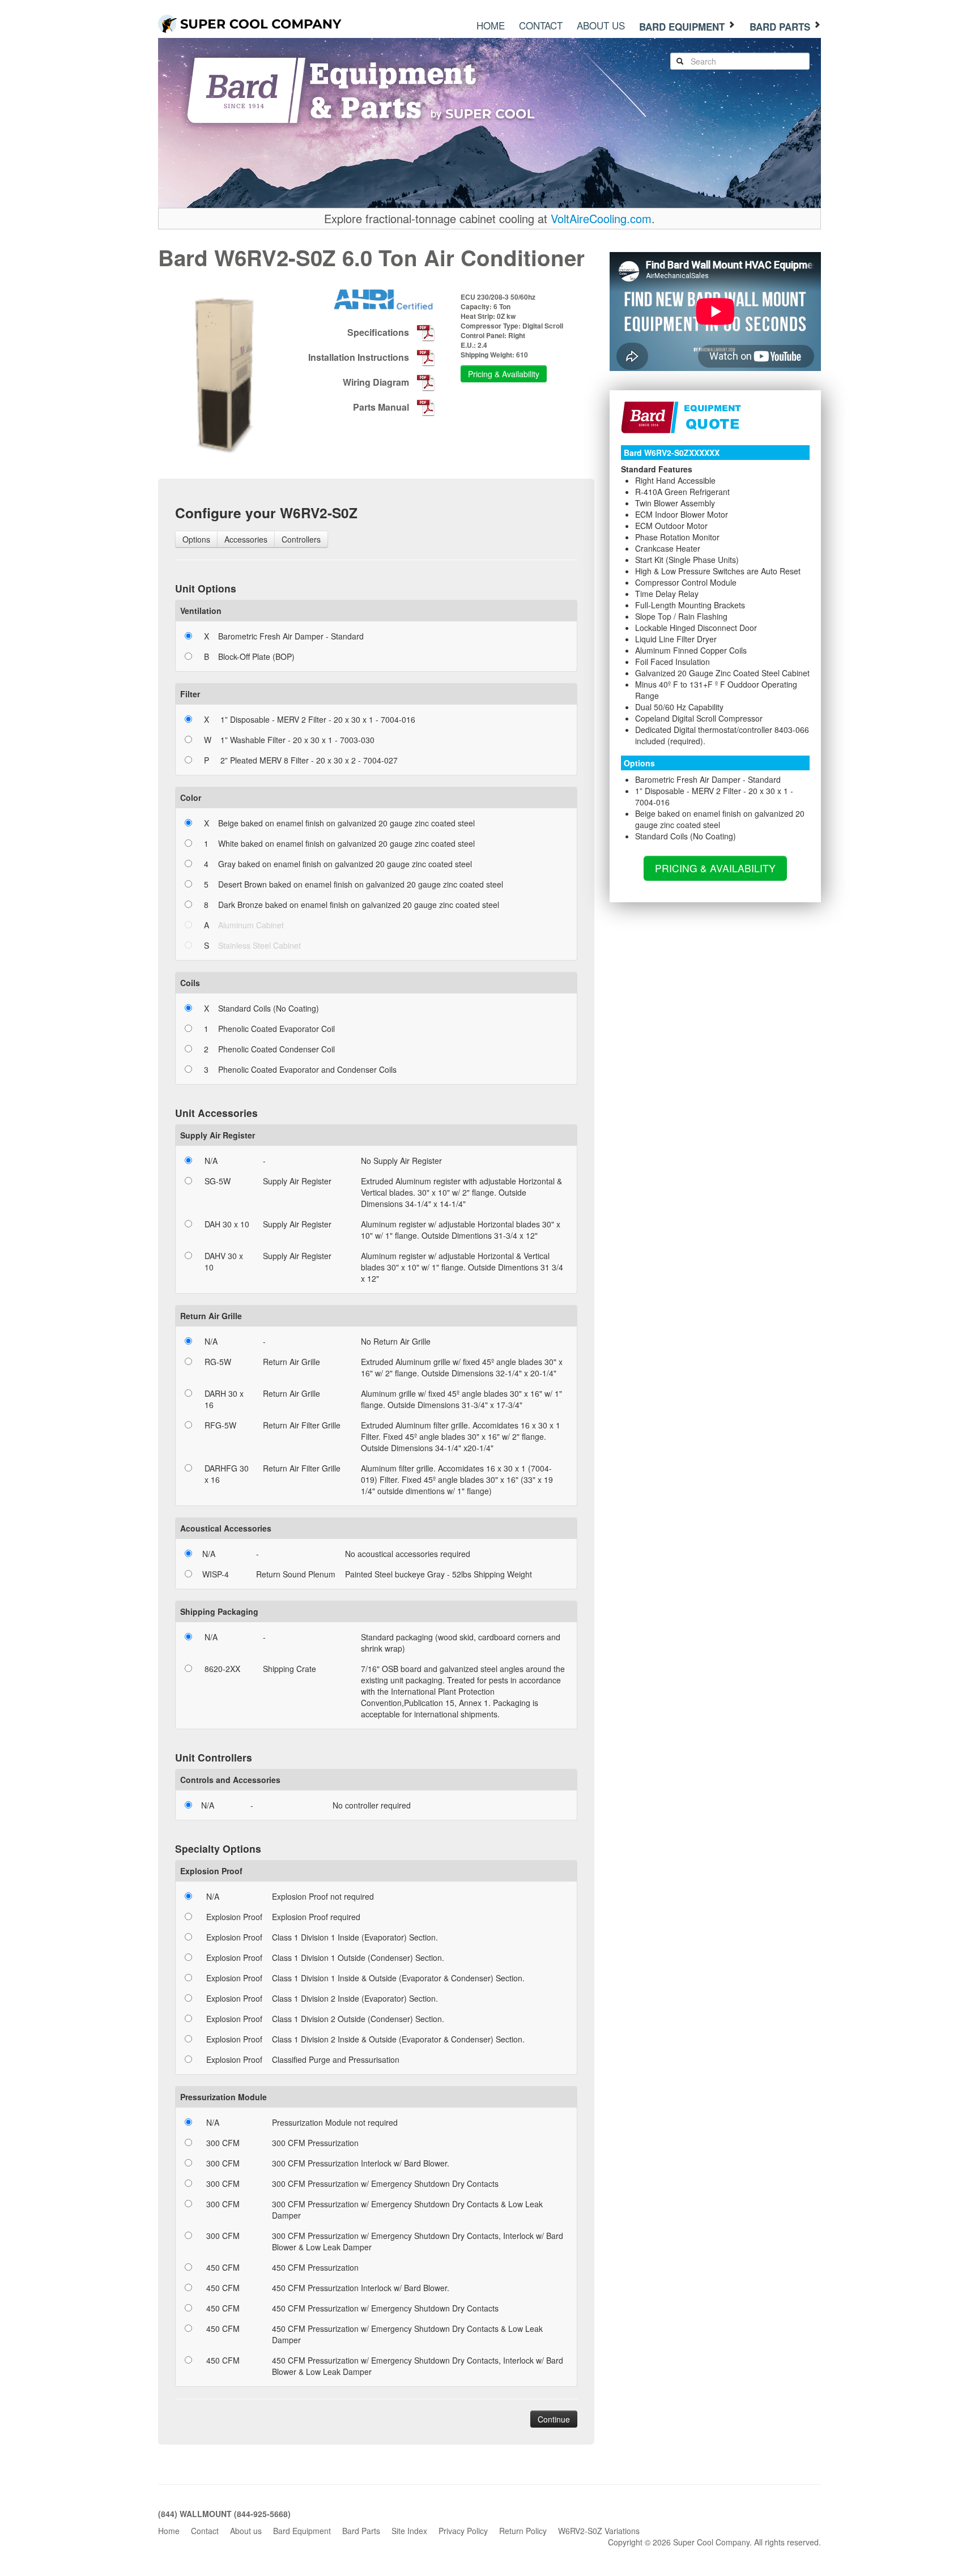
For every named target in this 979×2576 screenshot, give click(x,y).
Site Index (409, 2531)
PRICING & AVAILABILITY (715, 868)
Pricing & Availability (504, 374)
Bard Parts (781, 27)
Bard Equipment (683, 27)
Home (491, 25)
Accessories (246, 539)
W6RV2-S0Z (275, 257)
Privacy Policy (463, 2531)
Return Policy (523, 2531)
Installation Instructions (360, 357)
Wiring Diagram (377, 382)
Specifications (379, 332)
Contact (541, 25)
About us (601, 25)
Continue (554, 2419)
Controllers (301, 539)
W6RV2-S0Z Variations (599, 2531)
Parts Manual (382, 407)
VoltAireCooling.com (601, 218)
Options (196, 539)
